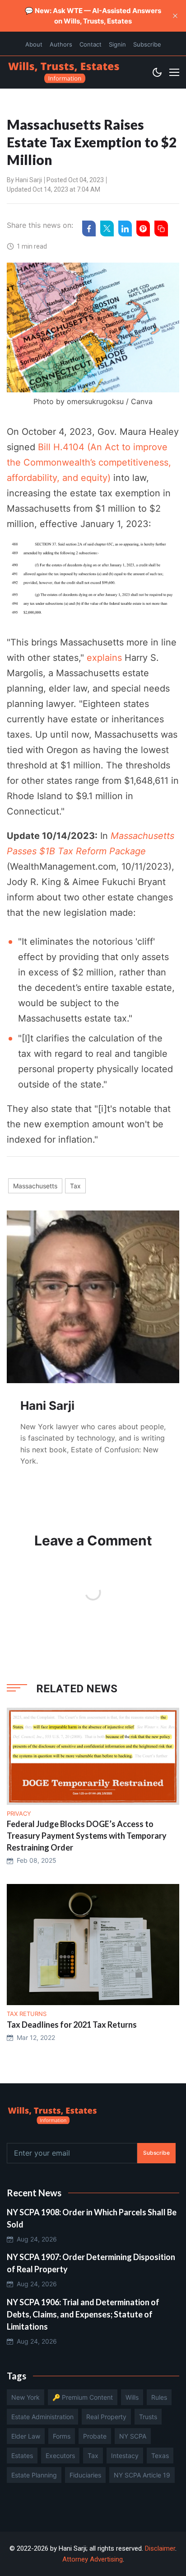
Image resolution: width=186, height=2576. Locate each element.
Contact (91, 44)
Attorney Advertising (93, 2559)
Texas (160, 2456)
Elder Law (26, 2436)
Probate (95, 2436)
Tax (75, 1186)
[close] (175, 16)
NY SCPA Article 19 (142, 2475)
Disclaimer (160, 2548)
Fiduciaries (85, 2475)
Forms (62, 2436)
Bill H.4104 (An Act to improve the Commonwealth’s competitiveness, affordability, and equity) (89, 462)
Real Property (106, 2417)
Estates (22, 2456)
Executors (60, 2456)
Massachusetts (35, 1186)
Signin (117, 44)
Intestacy (125, 2456)
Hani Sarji (29, 180)
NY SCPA (133, 2436)
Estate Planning (34, 2475)
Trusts (148, 2417)
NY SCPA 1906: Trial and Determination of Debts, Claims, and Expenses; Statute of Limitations (83, 2314)
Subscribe (147, 44)
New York (26, 2397)
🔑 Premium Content (83, 2397)
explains (104, 658)
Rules (159, 2397)
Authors (61, 44)
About (34, 44)
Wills (132, 2397)
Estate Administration (42, 2417)
